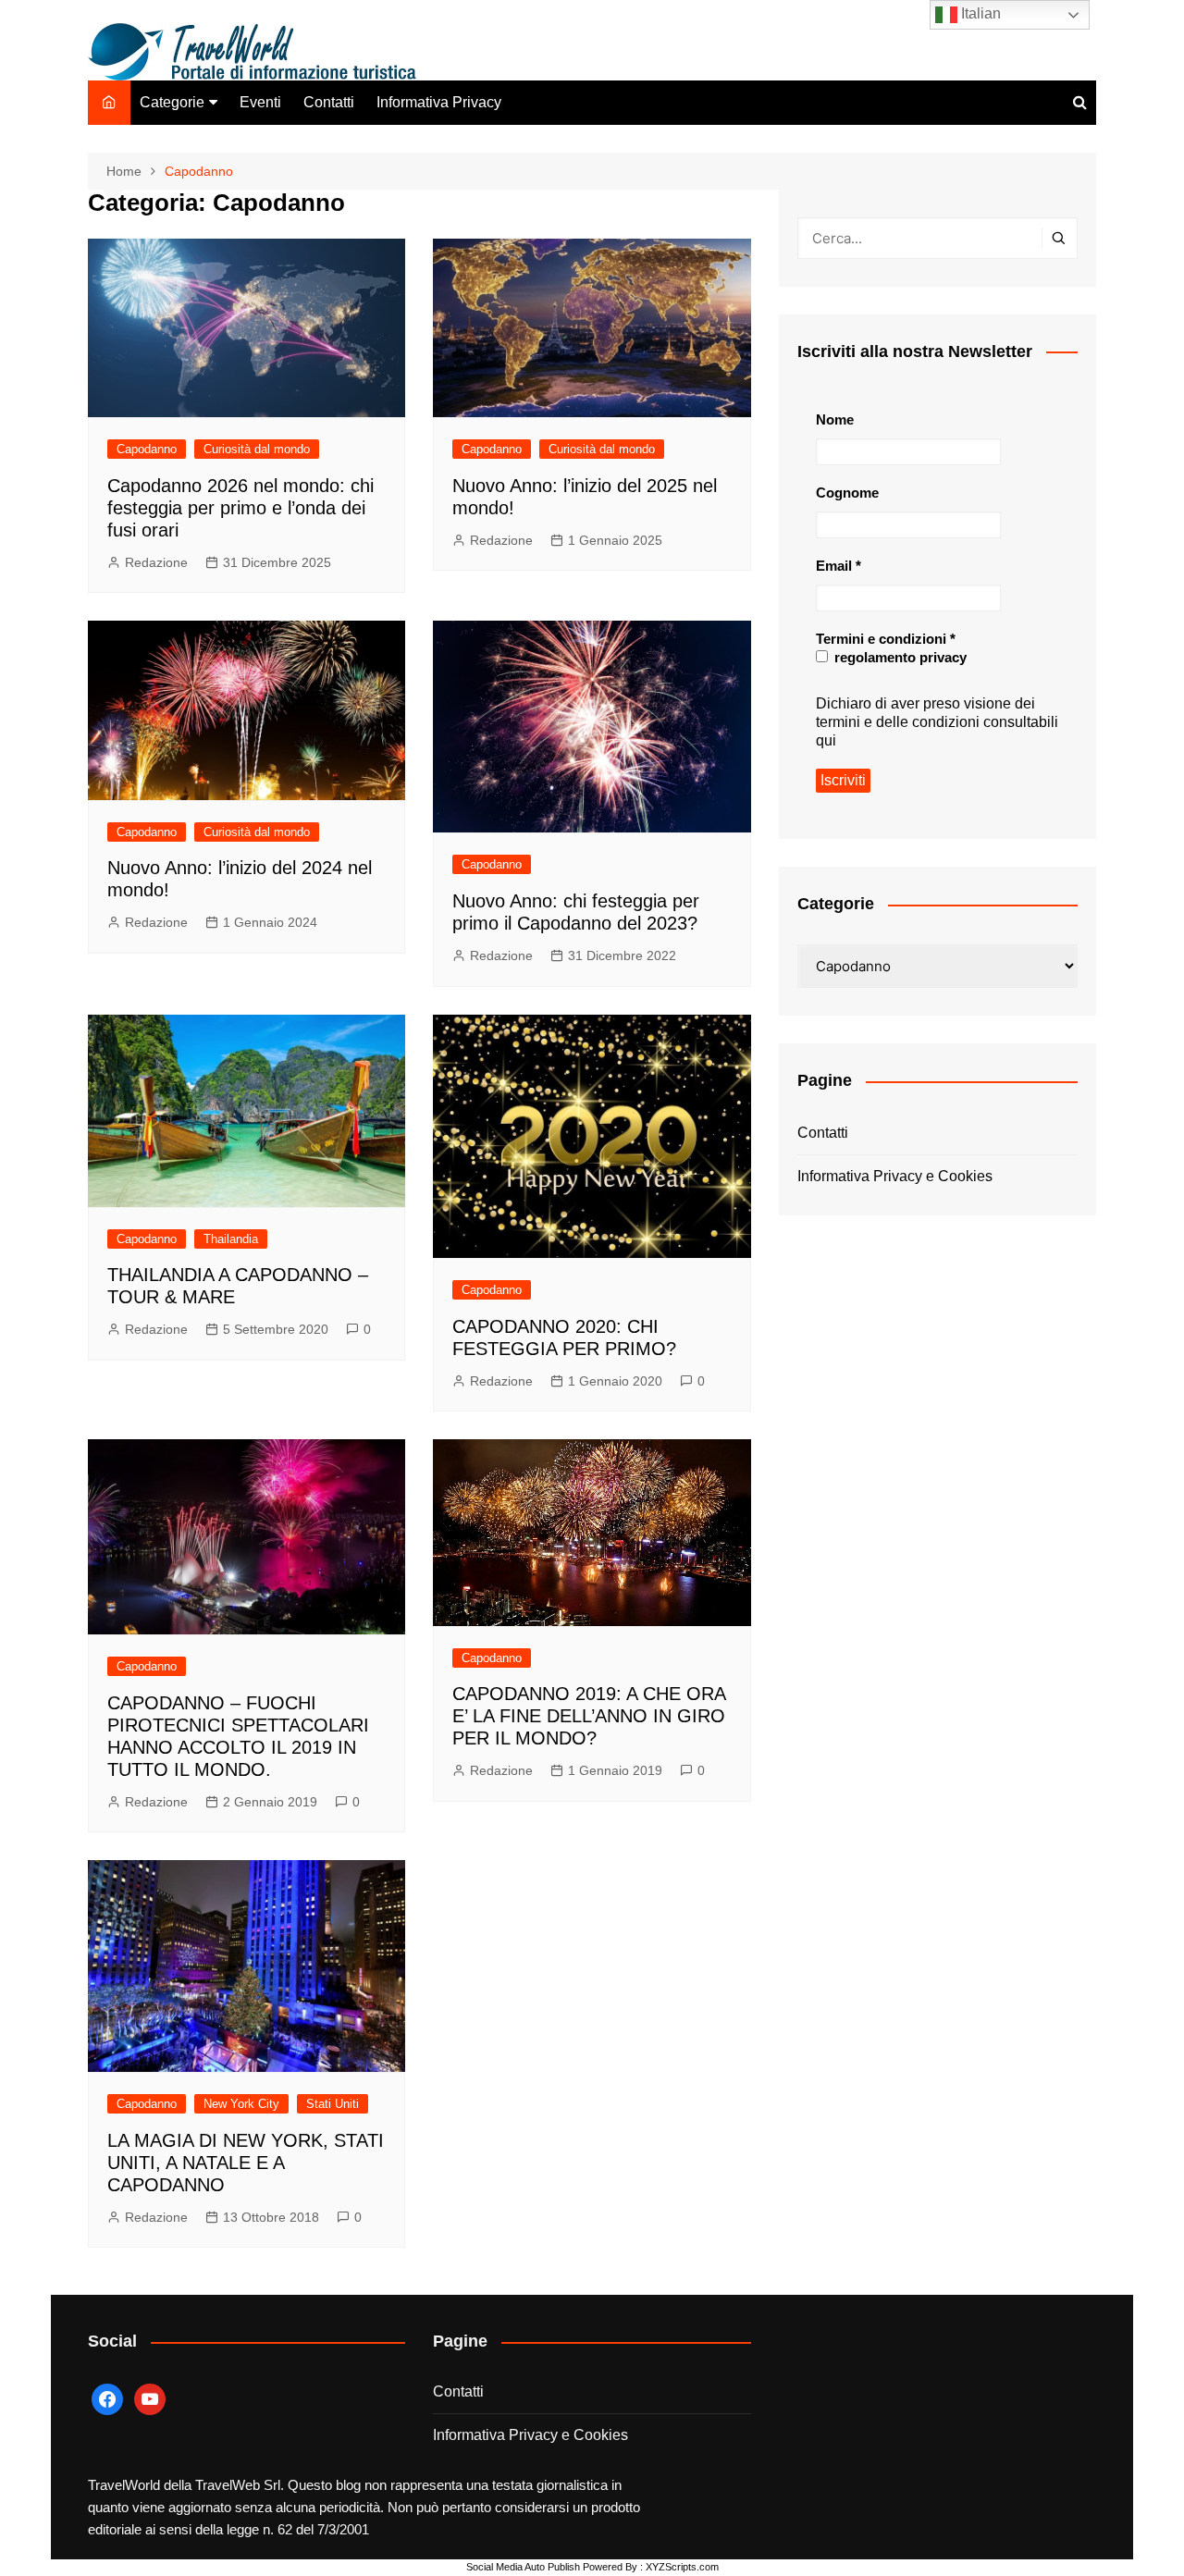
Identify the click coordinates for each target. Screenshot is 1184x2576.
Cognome (847, 493)
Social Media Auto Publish (523, 2567)
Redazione (156, 562)
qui (826, 740)
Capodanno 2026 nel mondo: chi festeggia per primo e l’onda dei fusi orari (240, 508)
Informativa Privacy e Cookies (895, 1176)
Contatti (329, 102)
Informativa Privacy (439, 102)
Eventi (260, 102)
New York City (241, 2104)
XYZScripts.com (682, 2567)
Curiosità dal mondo (257, 449)
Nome (835, 419)
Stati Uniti (333, 2104)
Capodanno (147, 449)
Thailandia (231, 1239)
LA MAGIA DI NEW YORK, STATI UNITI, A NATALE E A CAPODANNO (246, 2163)
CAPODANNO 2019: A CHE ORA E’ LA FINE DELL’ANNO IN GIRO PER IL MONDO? (589, 1716)
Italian (979, 13)
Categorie (172, 102)
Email (839, 566)
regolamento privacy (899, 657)
